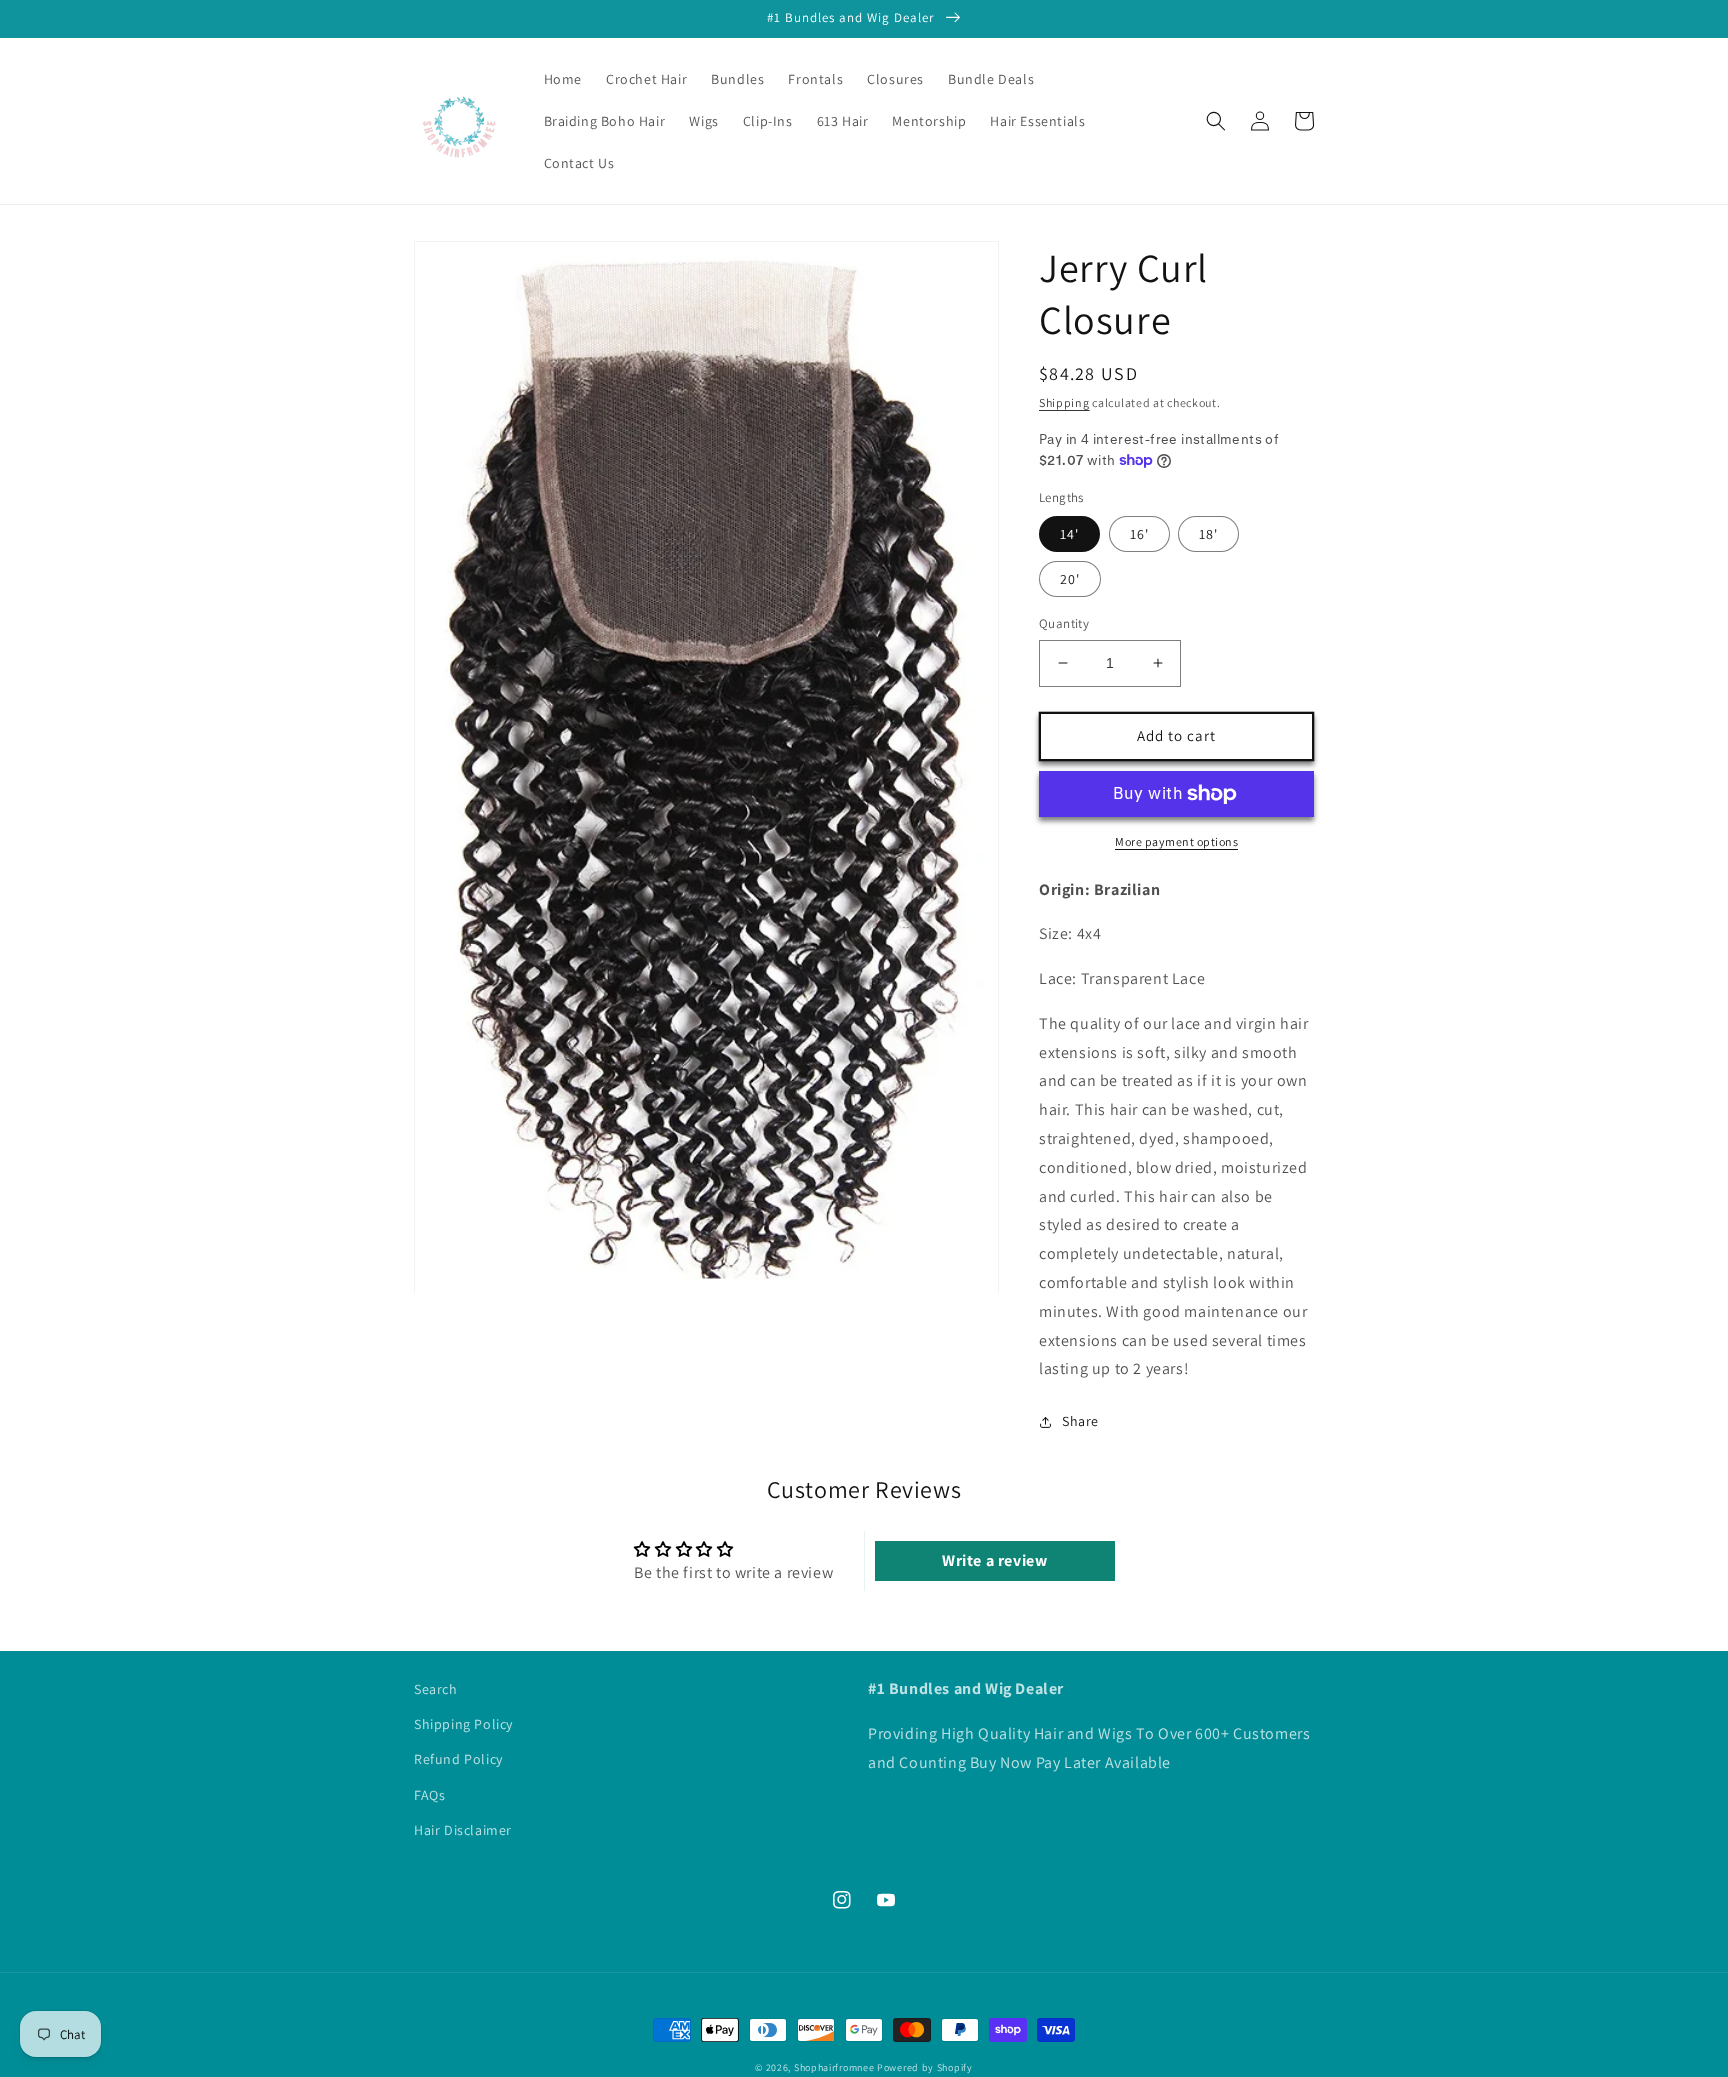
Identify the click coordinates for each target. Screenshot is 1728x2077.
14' (1069, 534)
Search (436, 1689)
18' (1208, 534)
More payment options (1176, 841)
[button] (1216, 121)
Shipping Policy (463, 1724)
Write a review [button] (994, 1560)
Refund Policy (458, 1759)
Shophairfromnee (834, 2067)
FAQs (429, 1795)
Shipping (1064, 402)
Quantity (1064, 623)
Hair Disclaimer (463, 1830)
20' (1070, 579)
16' (1139, 534)
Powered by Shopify (925, 2067)
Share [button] (1080, 1421)
